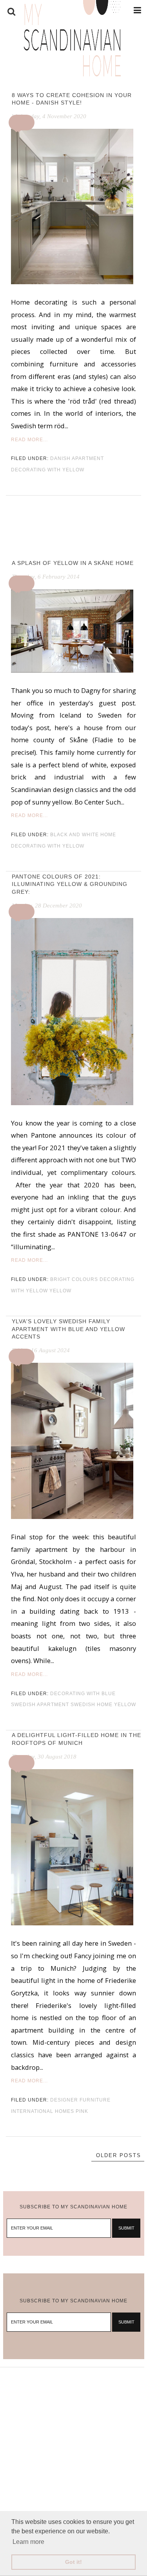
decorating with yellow (48, 470)
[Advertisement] (73, 2441)
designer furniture (80, 2100)
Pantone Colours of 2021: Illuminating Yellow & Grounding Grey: (70, 884)
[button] (23, 123)
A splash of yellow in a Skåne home (73, 563)
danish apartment (77, 458)
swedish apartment (40, 1705)
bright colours (74, 1279)
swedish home (92, 1705)
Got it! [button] (73, 2562)
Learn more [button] (28, 2542)
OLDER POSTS (119, 2155)
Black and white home (83, 835)
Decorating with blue (83, 1694)
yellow (60, 1291)
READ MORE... (29, 440)
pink (82, 2111)
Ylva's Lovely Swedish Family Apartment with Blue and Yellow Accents (68, 1329)
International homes (43, 2111)
